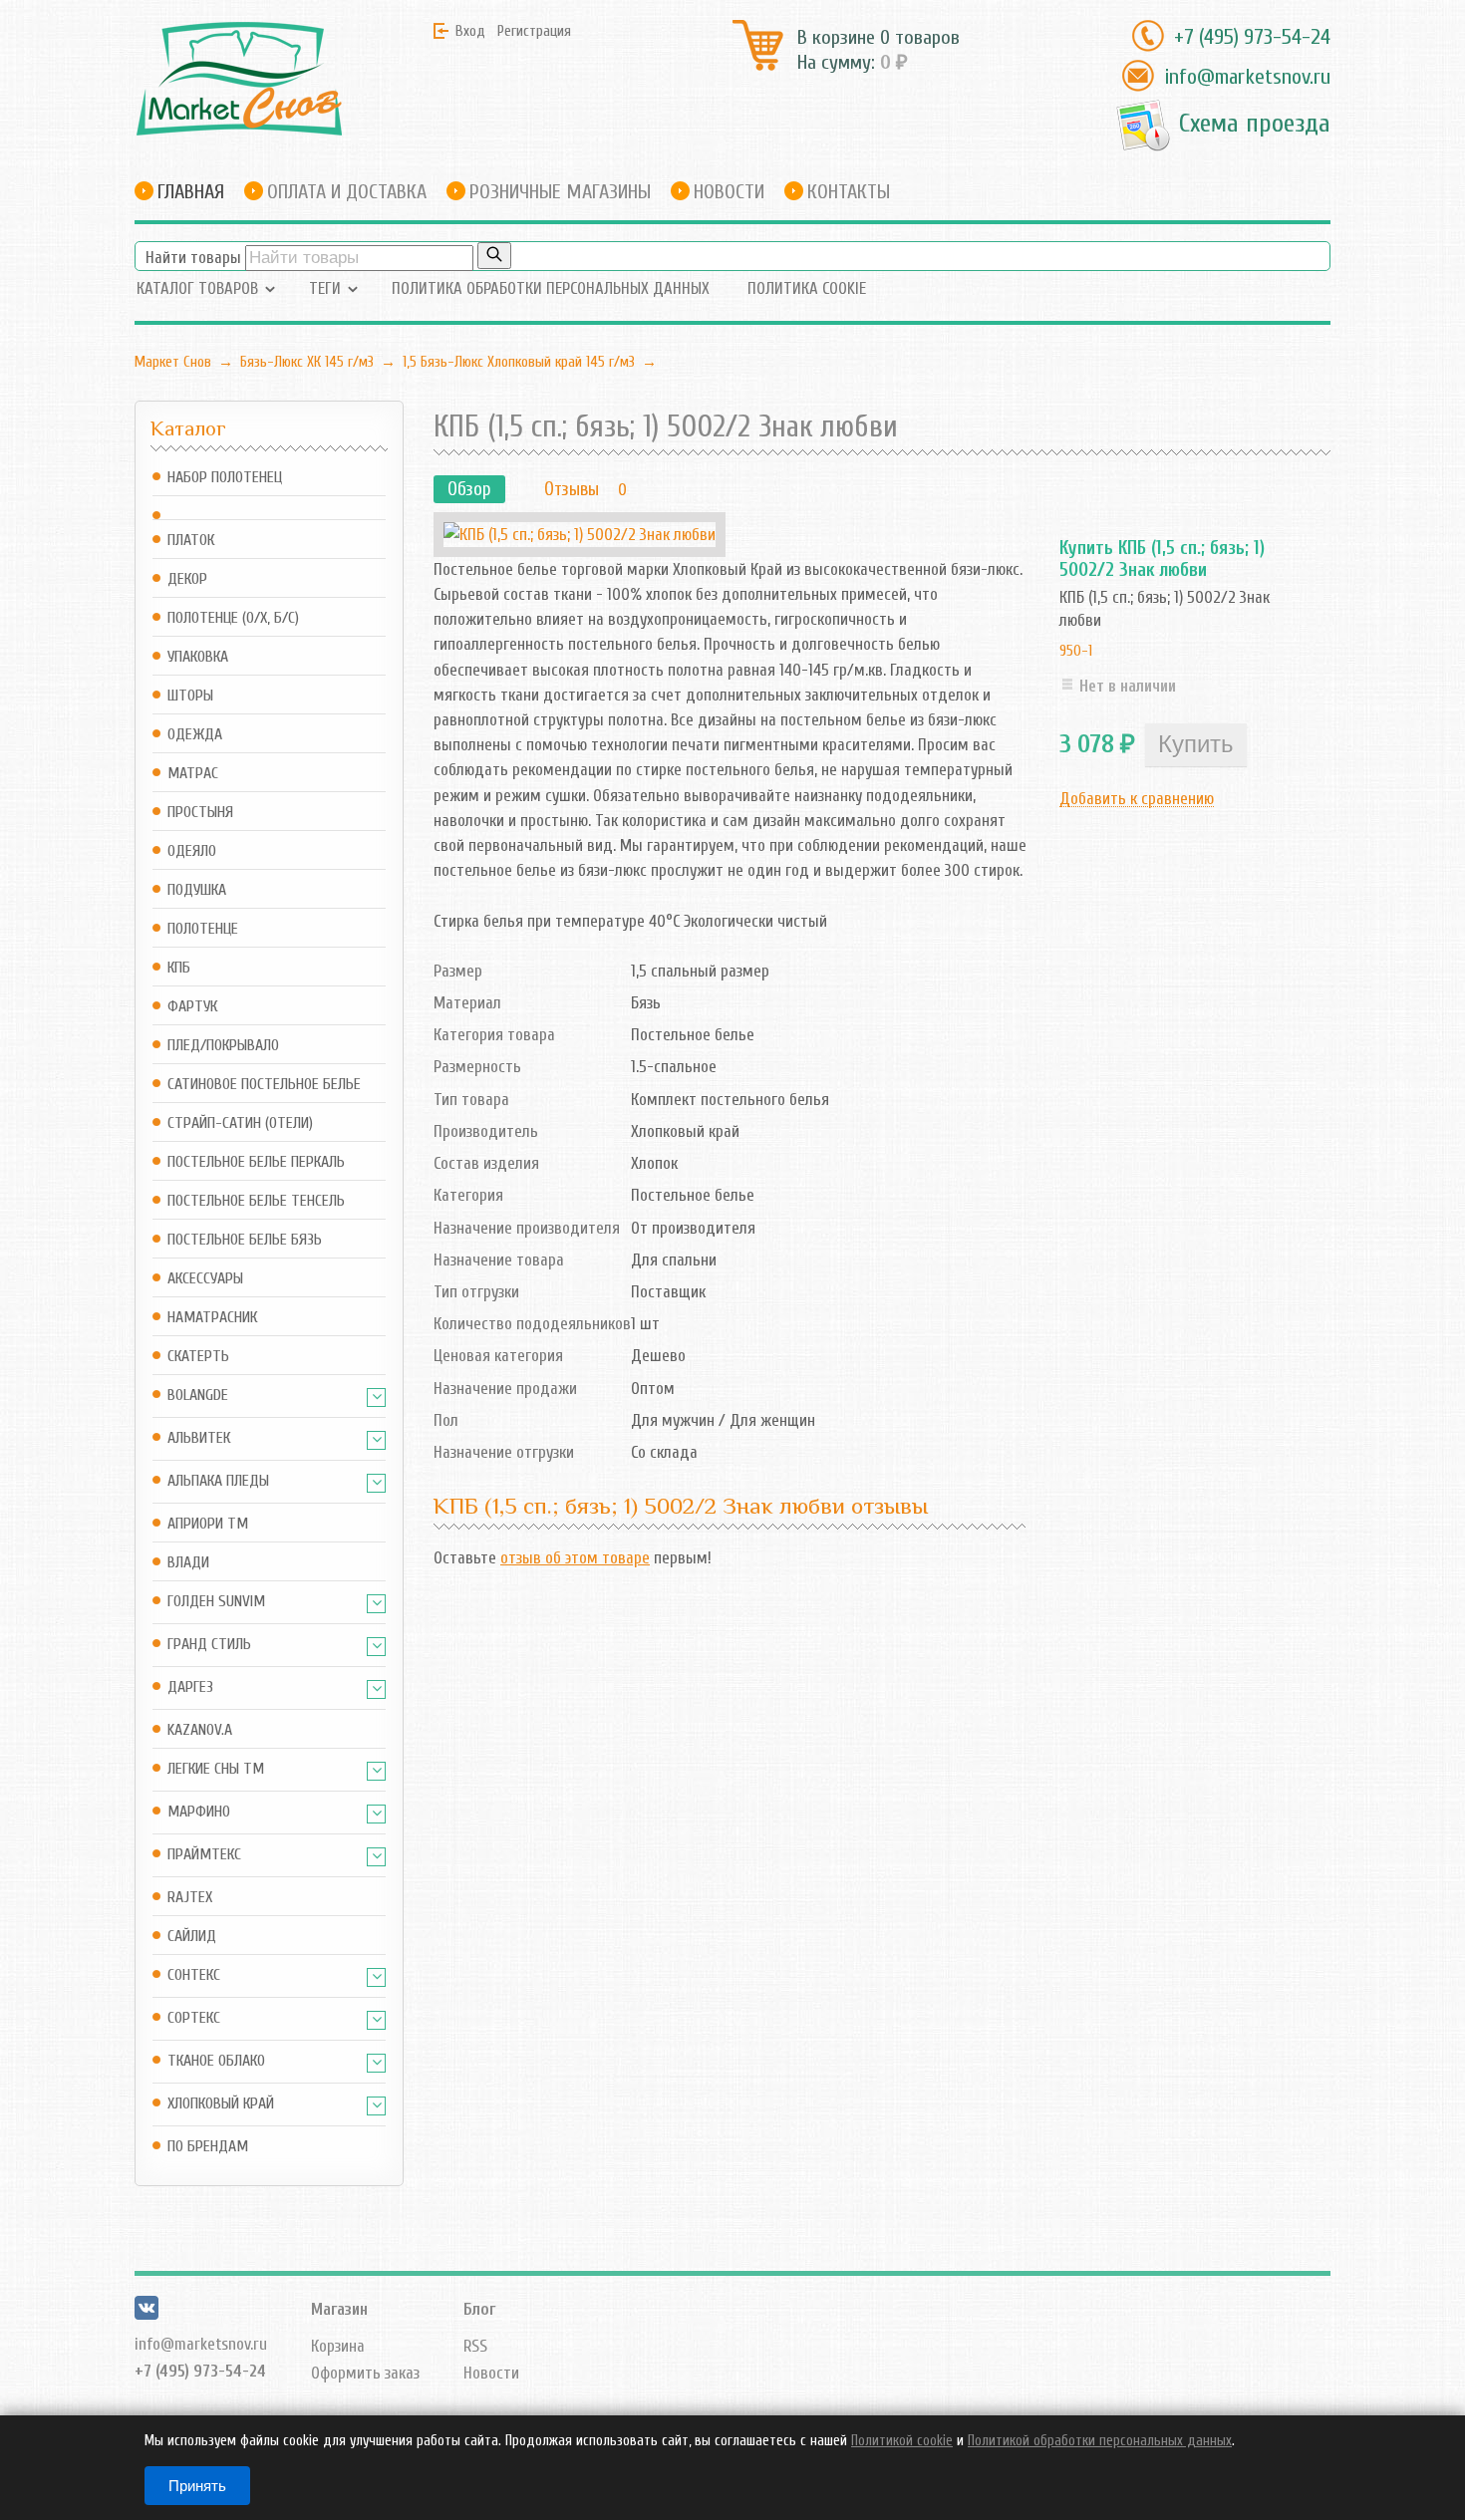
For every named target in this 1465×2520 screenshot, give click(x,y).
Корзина (338, 2346)
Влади (188, 1563)
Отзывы (572, 489)
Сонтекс (194, 1975)
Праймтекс (204, 1855)
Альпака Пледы (218, 1481)
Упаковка (198, 657)
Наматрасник (212, 1318)
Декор (187, 579)
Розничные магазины (560, 192)
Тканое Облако (216, 2061)
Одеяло (192, 851)
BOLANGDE (198, 1396)
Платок (191, 541)
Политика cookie (807, 288)
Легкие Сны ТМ (216, 1769)
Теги (325, 288)
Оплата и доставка (347, 192)
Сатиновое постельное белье (264, 1085)
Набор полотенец (225, 478)
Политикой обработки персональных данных (1100, 2441)
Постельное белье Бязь (245, 1240)
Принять (197, 2486)
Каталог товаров (197, 288)
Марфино (199, 1812)
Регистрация (534, 31)
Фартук (192, 1007)
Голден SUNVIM (216, 1602)
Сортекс (194, 2018)
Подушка (197, 890)
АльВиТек (199, 1438)
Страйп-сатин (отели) (240, 1123)
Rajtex (190, 1898)
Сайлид (192, 1937)
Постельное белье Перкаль (256, 1162)
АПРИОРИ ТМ (208, 1524)
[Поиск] (494, 256)
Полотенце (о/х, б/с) (233, 618)
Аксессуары (205, 1279)
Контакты (849, 192)
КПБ (179, 968)
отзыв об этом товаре (575, 1558)
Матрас (193, 774)
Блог (479, 2309)
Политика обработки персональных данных (551, 288)
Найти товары (193, 258)
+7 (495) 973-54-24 (1252, 37)
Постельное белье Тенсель (256, 1201)
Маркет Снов (173, 362)
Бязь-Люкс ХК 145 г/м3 (307, 362)
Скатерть (198, 1357)
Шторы (190, 696)
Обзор (469, 489)
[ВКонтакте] (146, 2314)
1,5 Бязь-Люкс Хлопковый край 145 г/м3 (519, 362)
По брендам (208, 2147)
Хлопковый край (221, 2104)
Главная (191, 192)
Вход (470, 31)
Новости (729, 192)
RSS (475, 2346)
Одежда (195, 735)
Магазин (339, 2309)
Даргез (190, 1687)
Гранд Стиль (209, 1645)
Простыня (200, 813)
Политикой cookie (902, 2441)
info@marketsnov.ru (1247, 77)
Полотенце (203, 929)
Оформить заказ (365, 2373)
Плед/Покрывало (223, 1046)
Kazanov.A (200, 1730)
